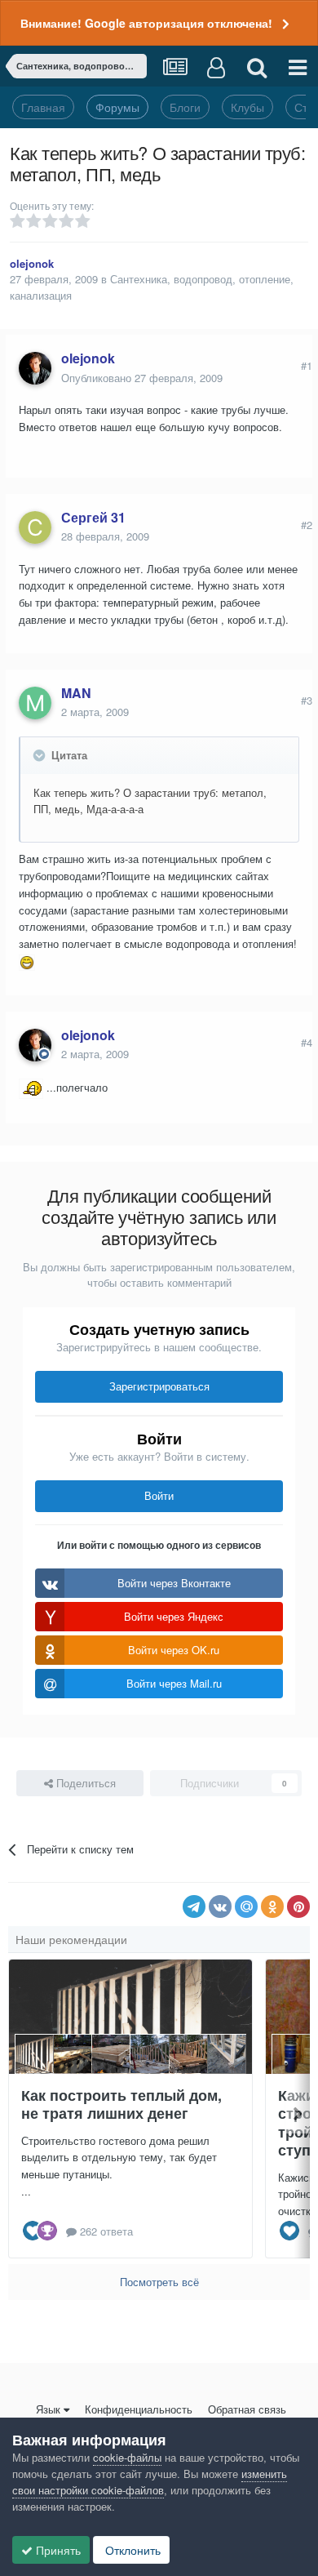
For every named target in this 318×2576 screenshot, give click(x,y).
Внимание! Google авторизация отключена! (146, 23)
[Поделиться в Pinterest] (298, 1906)
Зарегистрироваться (159, 1386)
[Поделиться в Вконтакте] (220, 1906)
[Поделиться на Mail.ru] (246, 1906)
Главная (43, 107)
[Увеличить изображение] (27, 961)
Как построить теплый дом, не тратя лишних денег (121, 2104)
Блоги (185, 107)
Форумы (117, 107)
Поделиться (84, 1783)
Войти (159, 1495)
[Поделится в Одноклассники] (272, 1906)
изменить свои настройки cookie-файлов (150, 2482)
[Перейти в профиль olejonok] (35, 368)
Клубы (247, 107)
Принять (57, 2550)
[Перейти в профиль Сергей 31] (35, 527)
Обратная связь (247, 2409)
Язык (48, 2409)
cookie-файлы (127, 2457)
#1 (307, 365)
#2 (307, 525)
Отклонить (131, 2550)
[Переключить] (41, 755)
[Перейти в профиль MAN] (35, 703)
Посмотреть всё (159, 2282)
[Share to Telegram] (194, 1906)
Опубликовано (142, 378)
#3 (307, 700)
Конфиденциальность (139, 2409)
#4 (307, 1042)
